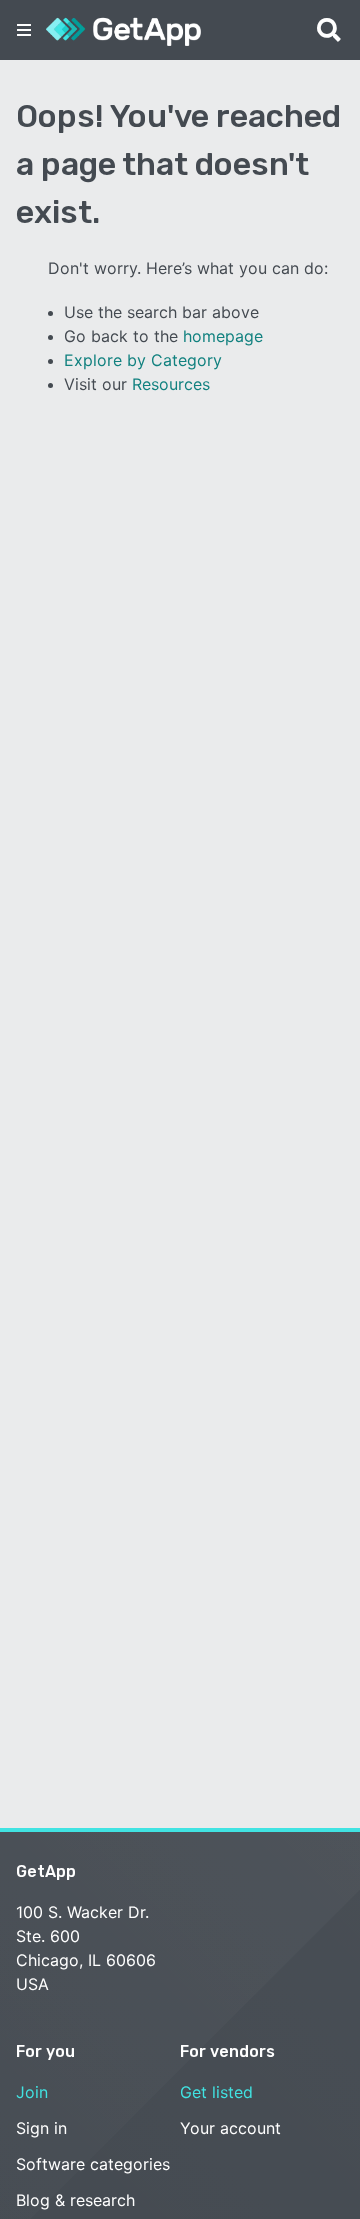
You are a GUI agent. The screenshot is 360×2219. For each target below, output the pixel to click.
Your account (230, 2128)
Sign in (41, 2128)
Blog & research (75, 2200)
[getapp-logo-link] (123, 30)
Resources (171, 384)
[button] (24, 30)
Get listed (216, 2092)
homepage (223, 336)
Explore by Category (143, 360)
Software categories (93, 2164)
